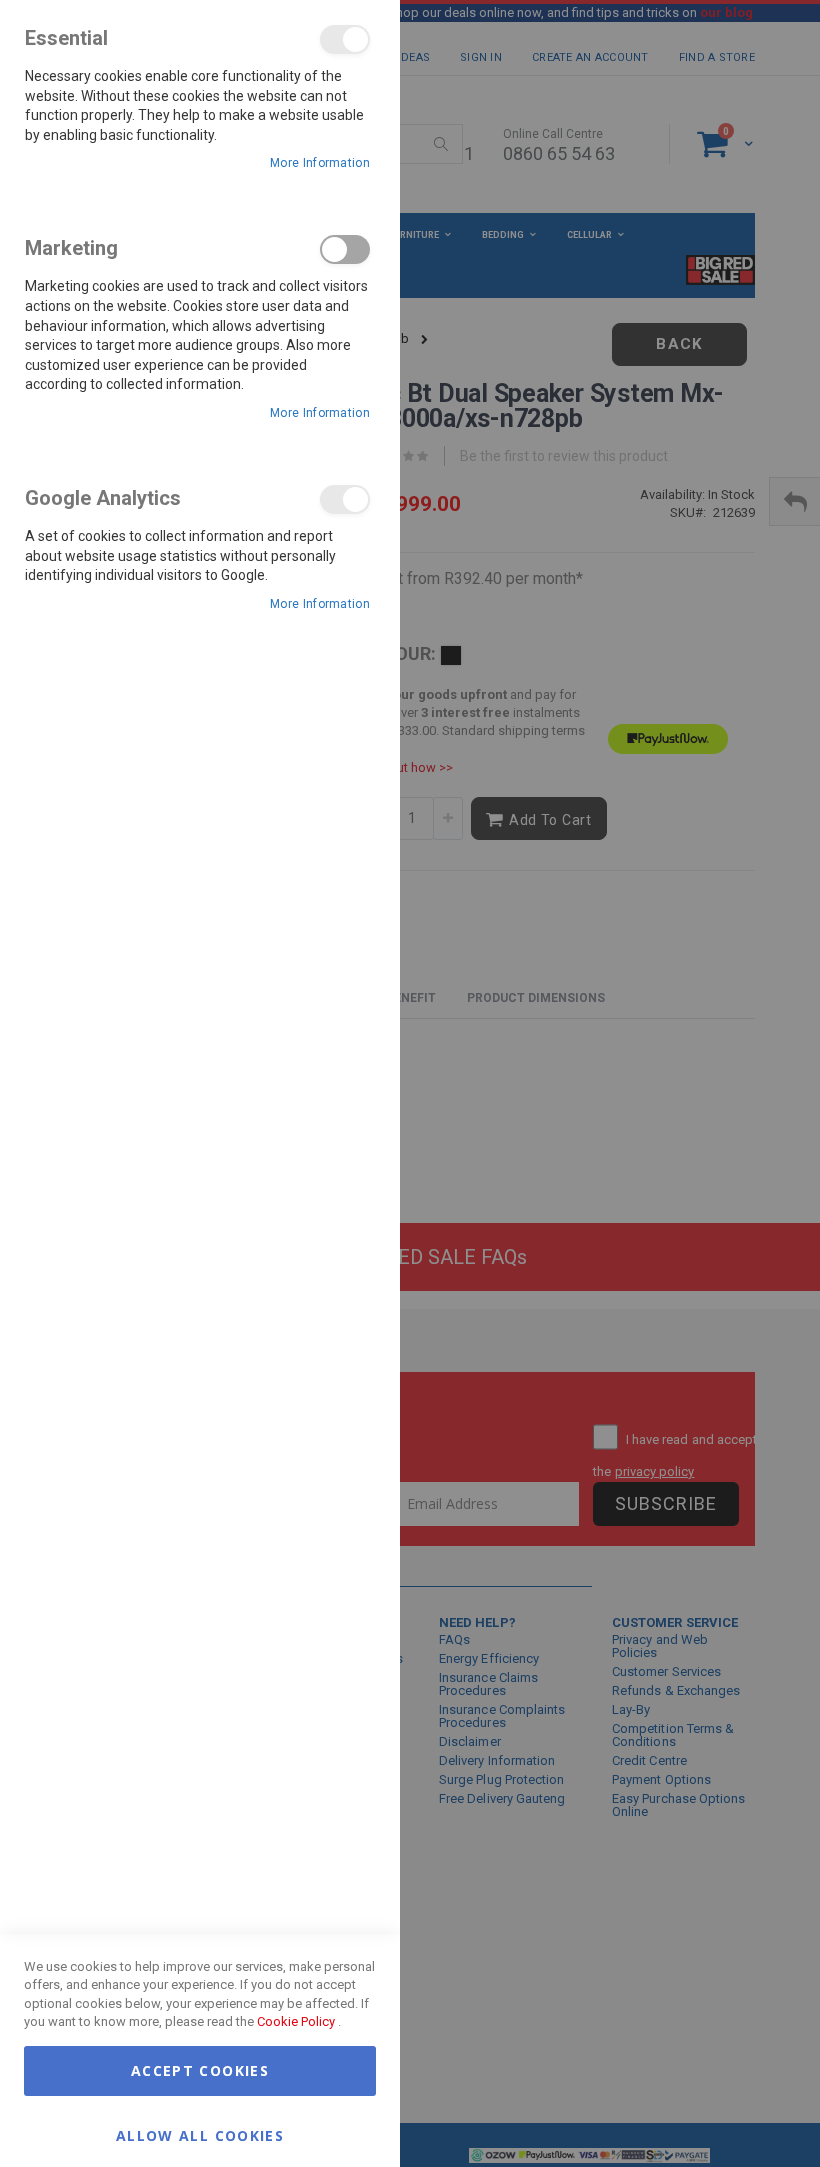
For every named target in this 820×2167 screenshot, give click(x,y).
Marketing (345, 249)
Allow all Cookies (200, 2134)
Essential (345, 39)
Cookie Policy (296, 2021)
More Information (320, 163)
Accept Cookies (200, 2070)
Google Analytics (345, 499)
